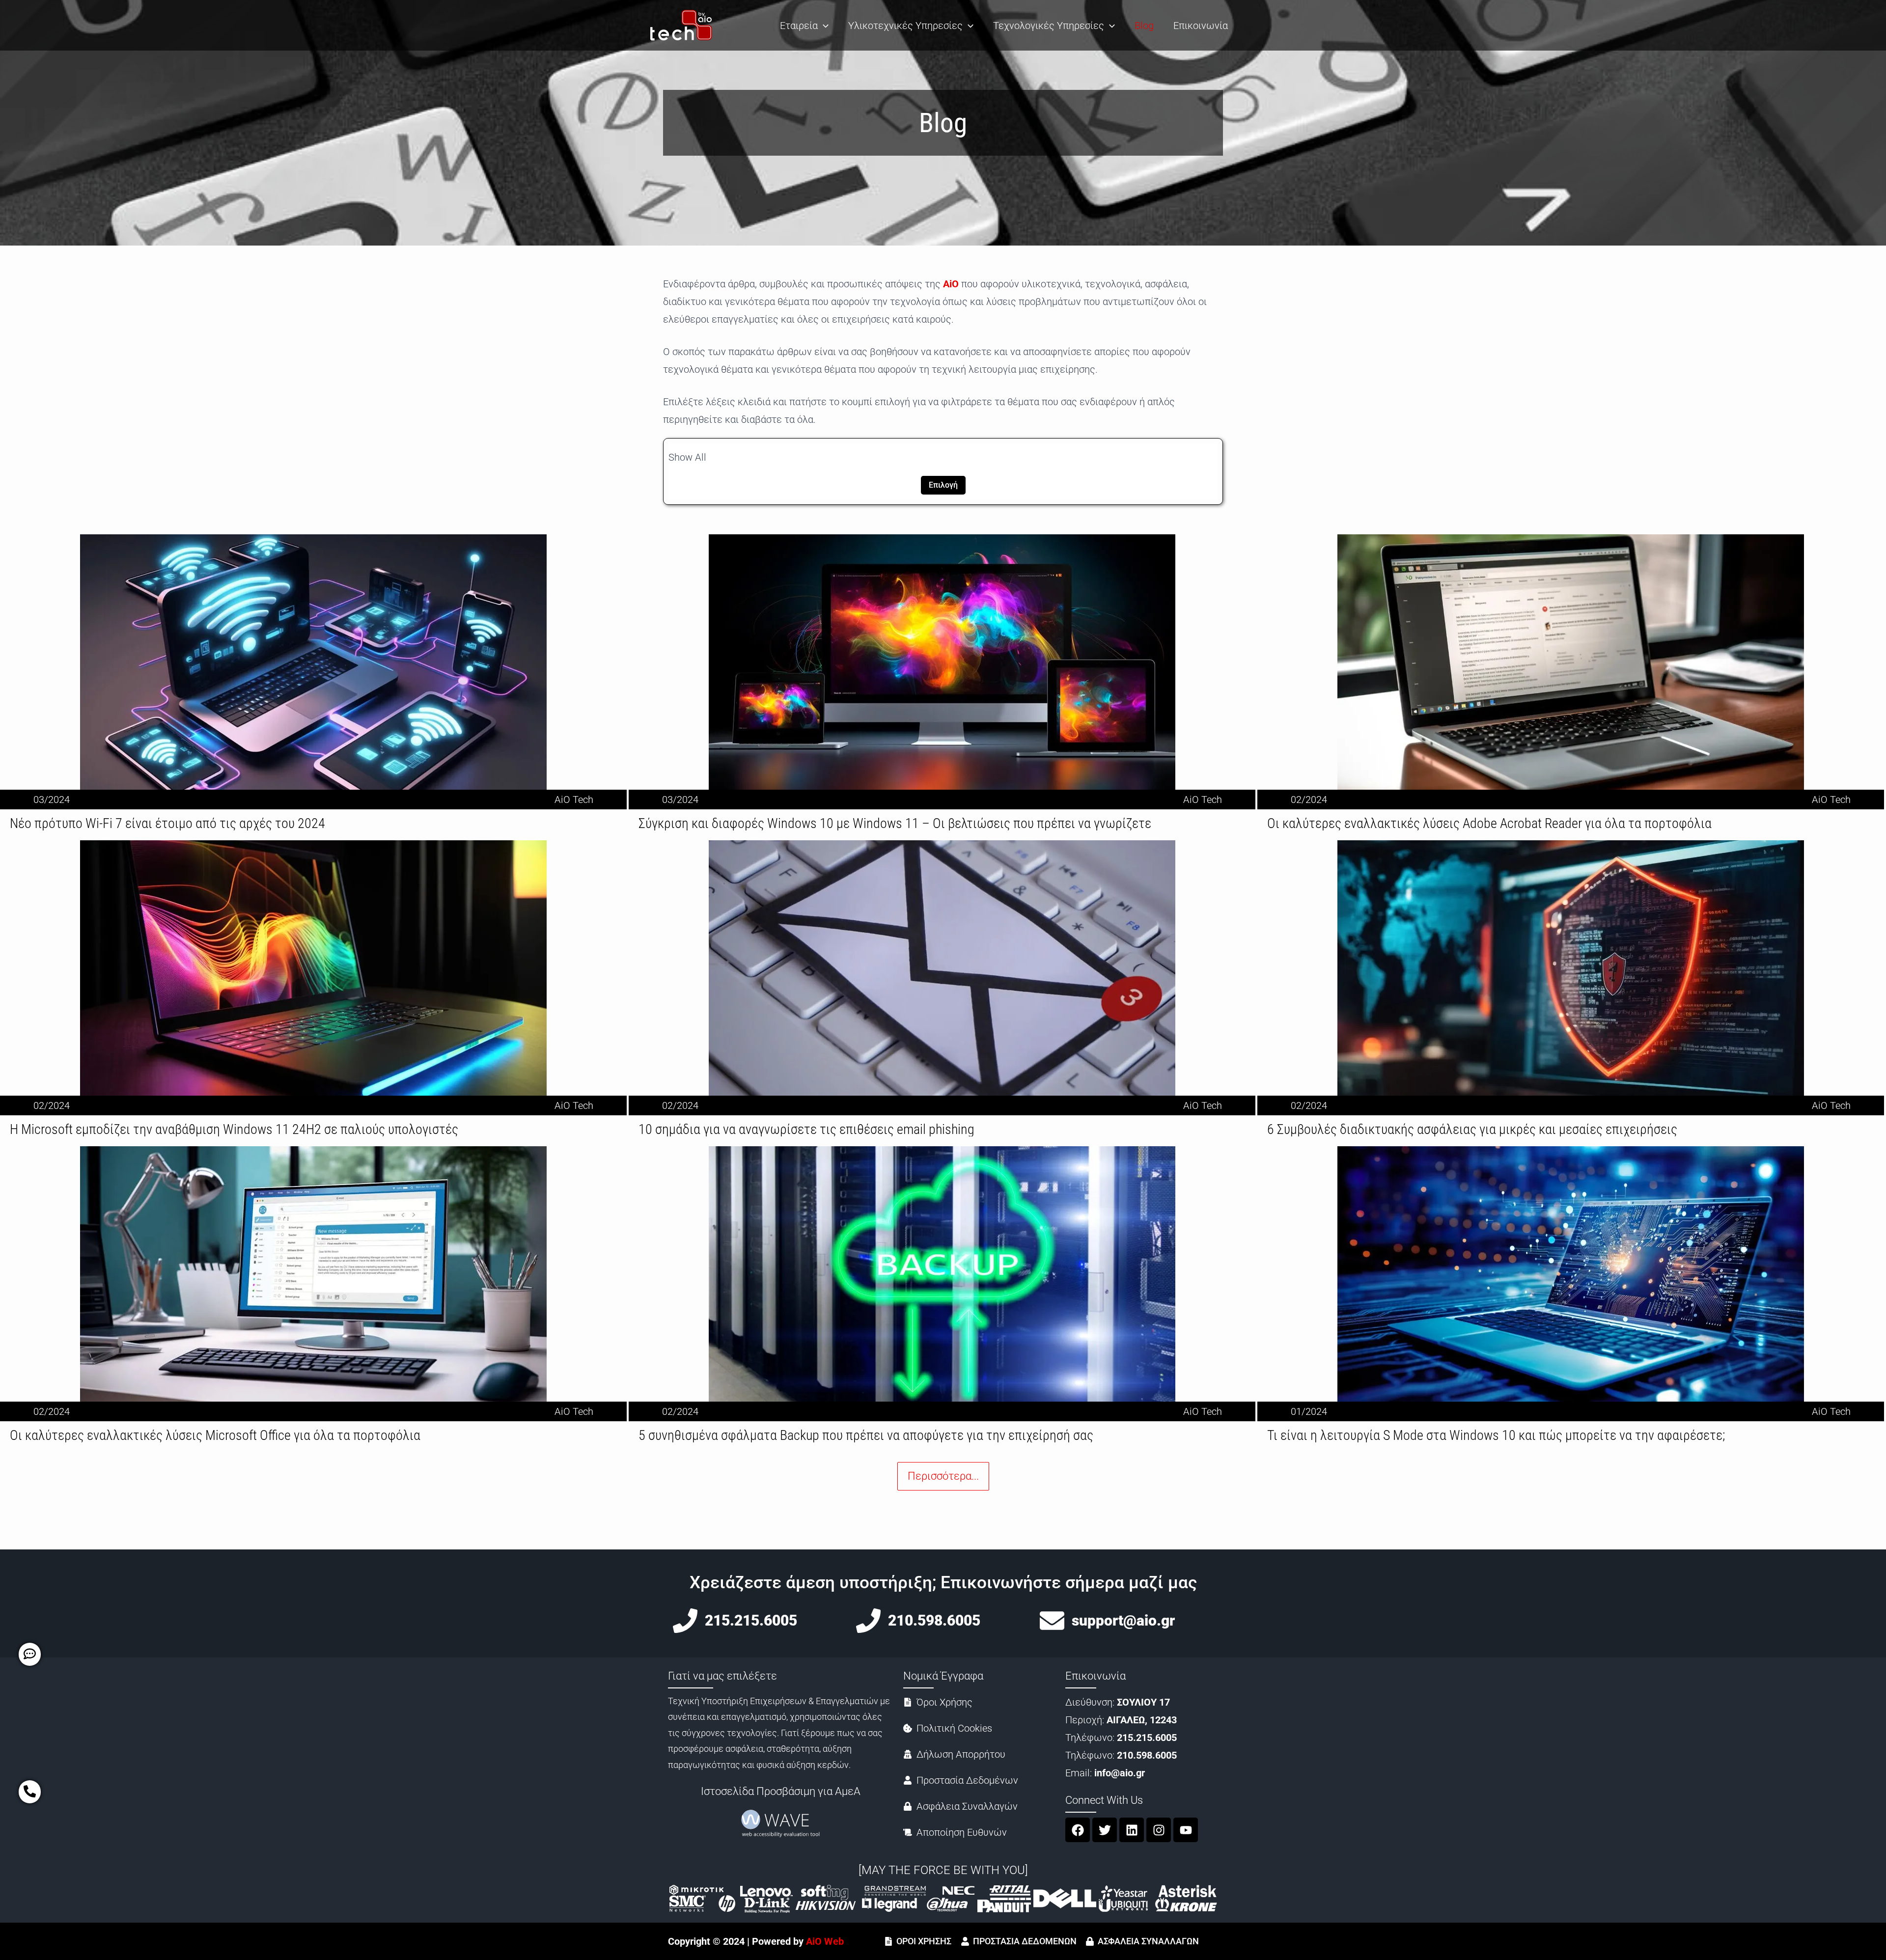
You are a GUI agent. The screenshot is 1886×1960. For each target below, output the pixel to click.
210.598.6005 (934, 1620)
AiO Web (825, 1941)
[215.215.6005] (685, 1621)
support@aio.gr (1123, 1620)
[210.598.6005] (868, 1621)
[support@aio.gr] (1052, 1621)
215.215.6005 (751, 1620)
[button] (823, 26)
